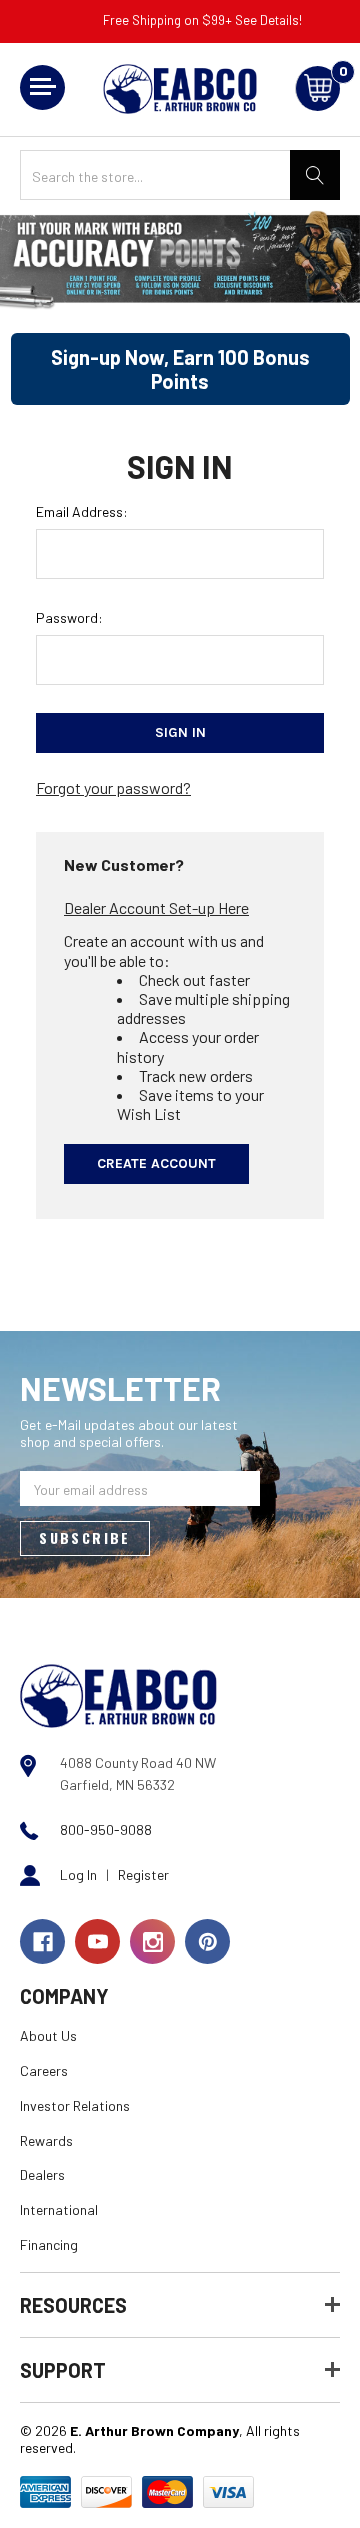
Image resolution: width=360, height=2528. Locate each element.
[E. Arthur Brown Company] (118, 1694)
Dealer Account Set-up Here (156, 907)
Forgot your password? (113, 787)
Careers (44, 2070)
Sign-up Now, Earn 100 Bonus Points (180, 369)
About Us (48, 2035)
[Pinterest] (207, 1941)
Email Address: (82, 511)
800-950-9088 (106, 1829)
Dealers (42, 2174)
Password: (69, 617)
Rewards (46, 2140)
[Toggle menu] (42, 87)
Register (143, 1874)
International (59, 2209)
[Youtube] (97, 1941)
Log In (78, 1874)
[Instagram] (152, 1941)
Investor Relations (75, 2105)
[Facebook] (42, 1941)
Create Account (156, 1163)
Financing (49, 2244)
